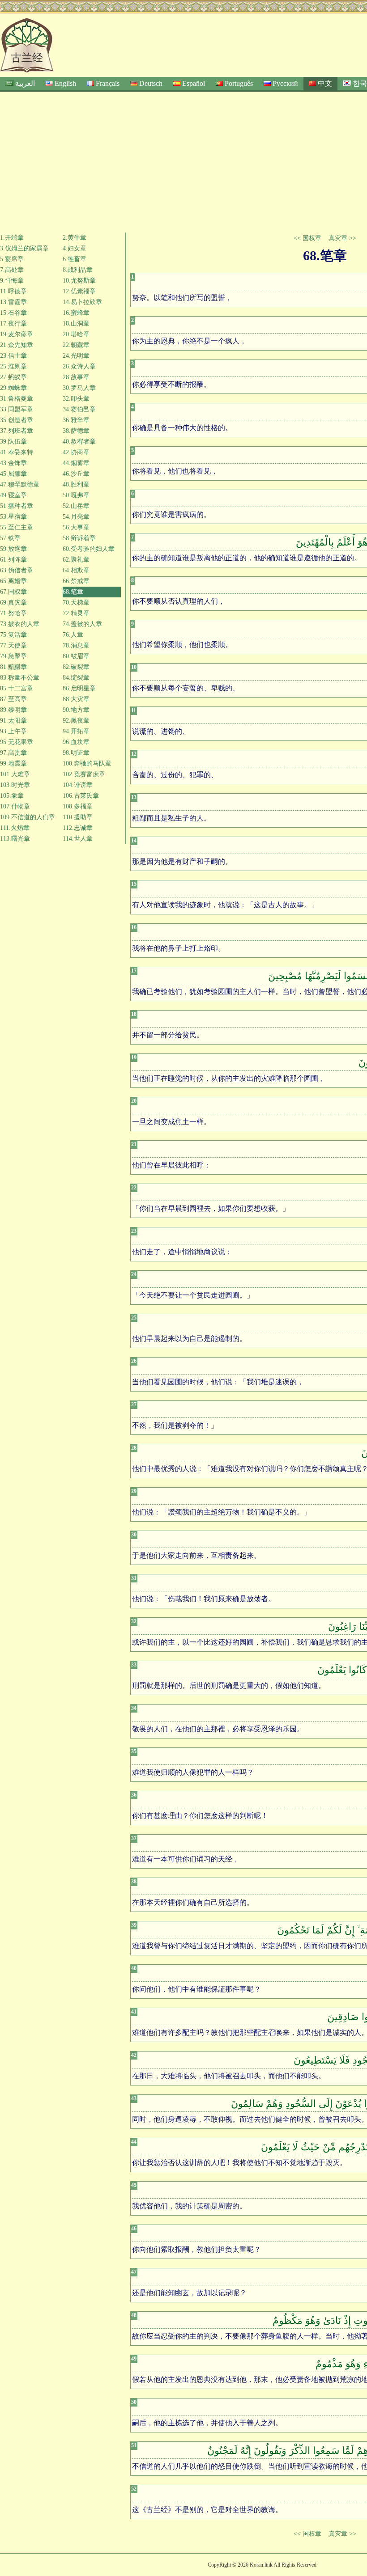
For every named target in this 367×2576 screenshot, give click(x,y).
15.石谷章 (13, 313)
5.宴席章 (12, 259)
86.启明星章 (79, 688)
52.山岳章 (76, 506)
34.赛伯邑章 (79, 409)
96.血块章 (76, 742)
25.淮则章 (13, 366)
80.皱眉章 (76, 656)
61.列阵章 (13, 560)
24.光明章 (76, 356)
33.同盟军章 (17, 409)
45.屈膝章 (13, 474)
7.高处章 (12, 270)
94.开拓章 (76, 731)
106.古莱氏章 (81, 796)
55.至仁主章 (17, 527)
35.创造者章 (17, 420)
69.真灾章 (13, 603)
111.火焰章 (15, 828)
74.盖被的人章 (82, 624)
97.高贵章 (13, 753)
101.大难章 (15, 774)
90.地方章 (76, 710)
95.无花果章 (17, 742)
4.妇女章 (75, 248)
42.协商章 (76, 452)
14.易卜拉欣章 (82, 302)
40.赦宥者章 (79, 442)
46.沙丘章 (76, 474)
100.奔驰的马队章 (87, 763)
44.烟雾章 (76, 463)
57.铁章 (10, 538)
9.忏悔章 (12, 281)
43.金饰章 (13, 463)
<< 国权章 (307, 238)
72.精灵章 (76, 613)
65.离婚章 (13, 581)
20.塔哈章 (76, 334)
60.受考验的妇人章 (89, 549)
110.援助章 (78, 817)
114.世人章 (78, 839)
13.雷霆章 (13, 302)
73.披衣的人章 (20, 624)
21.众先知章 (17, 345)
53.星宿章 (13, 517)
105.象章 (12, 796)
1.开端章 (12, 238)
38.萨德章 (76, 431)
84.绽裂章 (76, 678)
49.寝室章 (13, 495)
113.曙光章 (15, 839)
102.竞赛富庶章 (84, 774)
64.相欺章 (76, 570)
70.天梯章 (76, 603)
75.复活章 (13, 635)
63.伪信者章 (17, 570)
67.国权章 (13, 592)
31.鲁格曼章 (17, 399)
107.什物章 (15, 806)
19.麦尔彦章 (17, 334)
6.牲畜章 (75, 259)
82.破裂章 (76, 667)
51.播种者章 (17, 506)
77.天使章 (13, 645)
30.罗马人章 (79, 388)
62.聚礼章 (76, 560)
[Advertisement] (183, 159)
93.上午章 (13, 731)
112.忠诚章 (78, 828)
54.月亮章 (76, 517)
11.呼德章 (13, 291)
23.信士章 (13, 356)
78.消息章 (76, 645)
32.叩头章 (76, 399)
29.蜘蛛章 (13, 388)
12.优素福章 (79, 291)
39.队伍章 (13, 442)
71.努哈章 (13, 613)
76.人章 (73, 635)
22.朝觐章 (76, 345)
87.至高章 (13, 699)
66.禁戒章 (76, 581)
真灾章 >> (342, 238)
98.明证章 (76, 753)
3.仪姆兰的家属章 (24, 248)
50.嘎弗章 (76, 495)
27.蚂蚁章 (13, 377)
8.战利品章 (78, 270)
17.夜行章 (13, 324)
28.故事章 (76, 377)
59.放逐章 (13, 549)
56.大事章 (76, 527)
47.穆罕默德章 (20, 484)
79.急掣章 (13, 656)
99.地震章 (13, 763)
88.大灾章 (76, 699)
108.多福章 (78, 806)
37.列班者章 (17, 431)
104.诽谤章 (78, 785)
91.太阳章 (13, 721)
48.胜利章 (76, 484)
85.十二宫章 (17, 688)
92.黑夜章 (76, 721)
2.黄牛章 (75, 238)
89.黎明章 (13, 710)
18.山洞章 (76, 324)
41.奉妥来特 (17, 452)
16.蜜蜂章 (76, 313)
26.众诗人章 (79, 366)
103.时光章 (15, 785)
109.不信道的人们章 (28, 817)
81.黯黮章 (13, 667)
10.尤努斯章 (79, 281)
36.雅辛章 (76, 420)
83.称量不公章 (20, 678)
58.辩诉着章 (79, 538)
